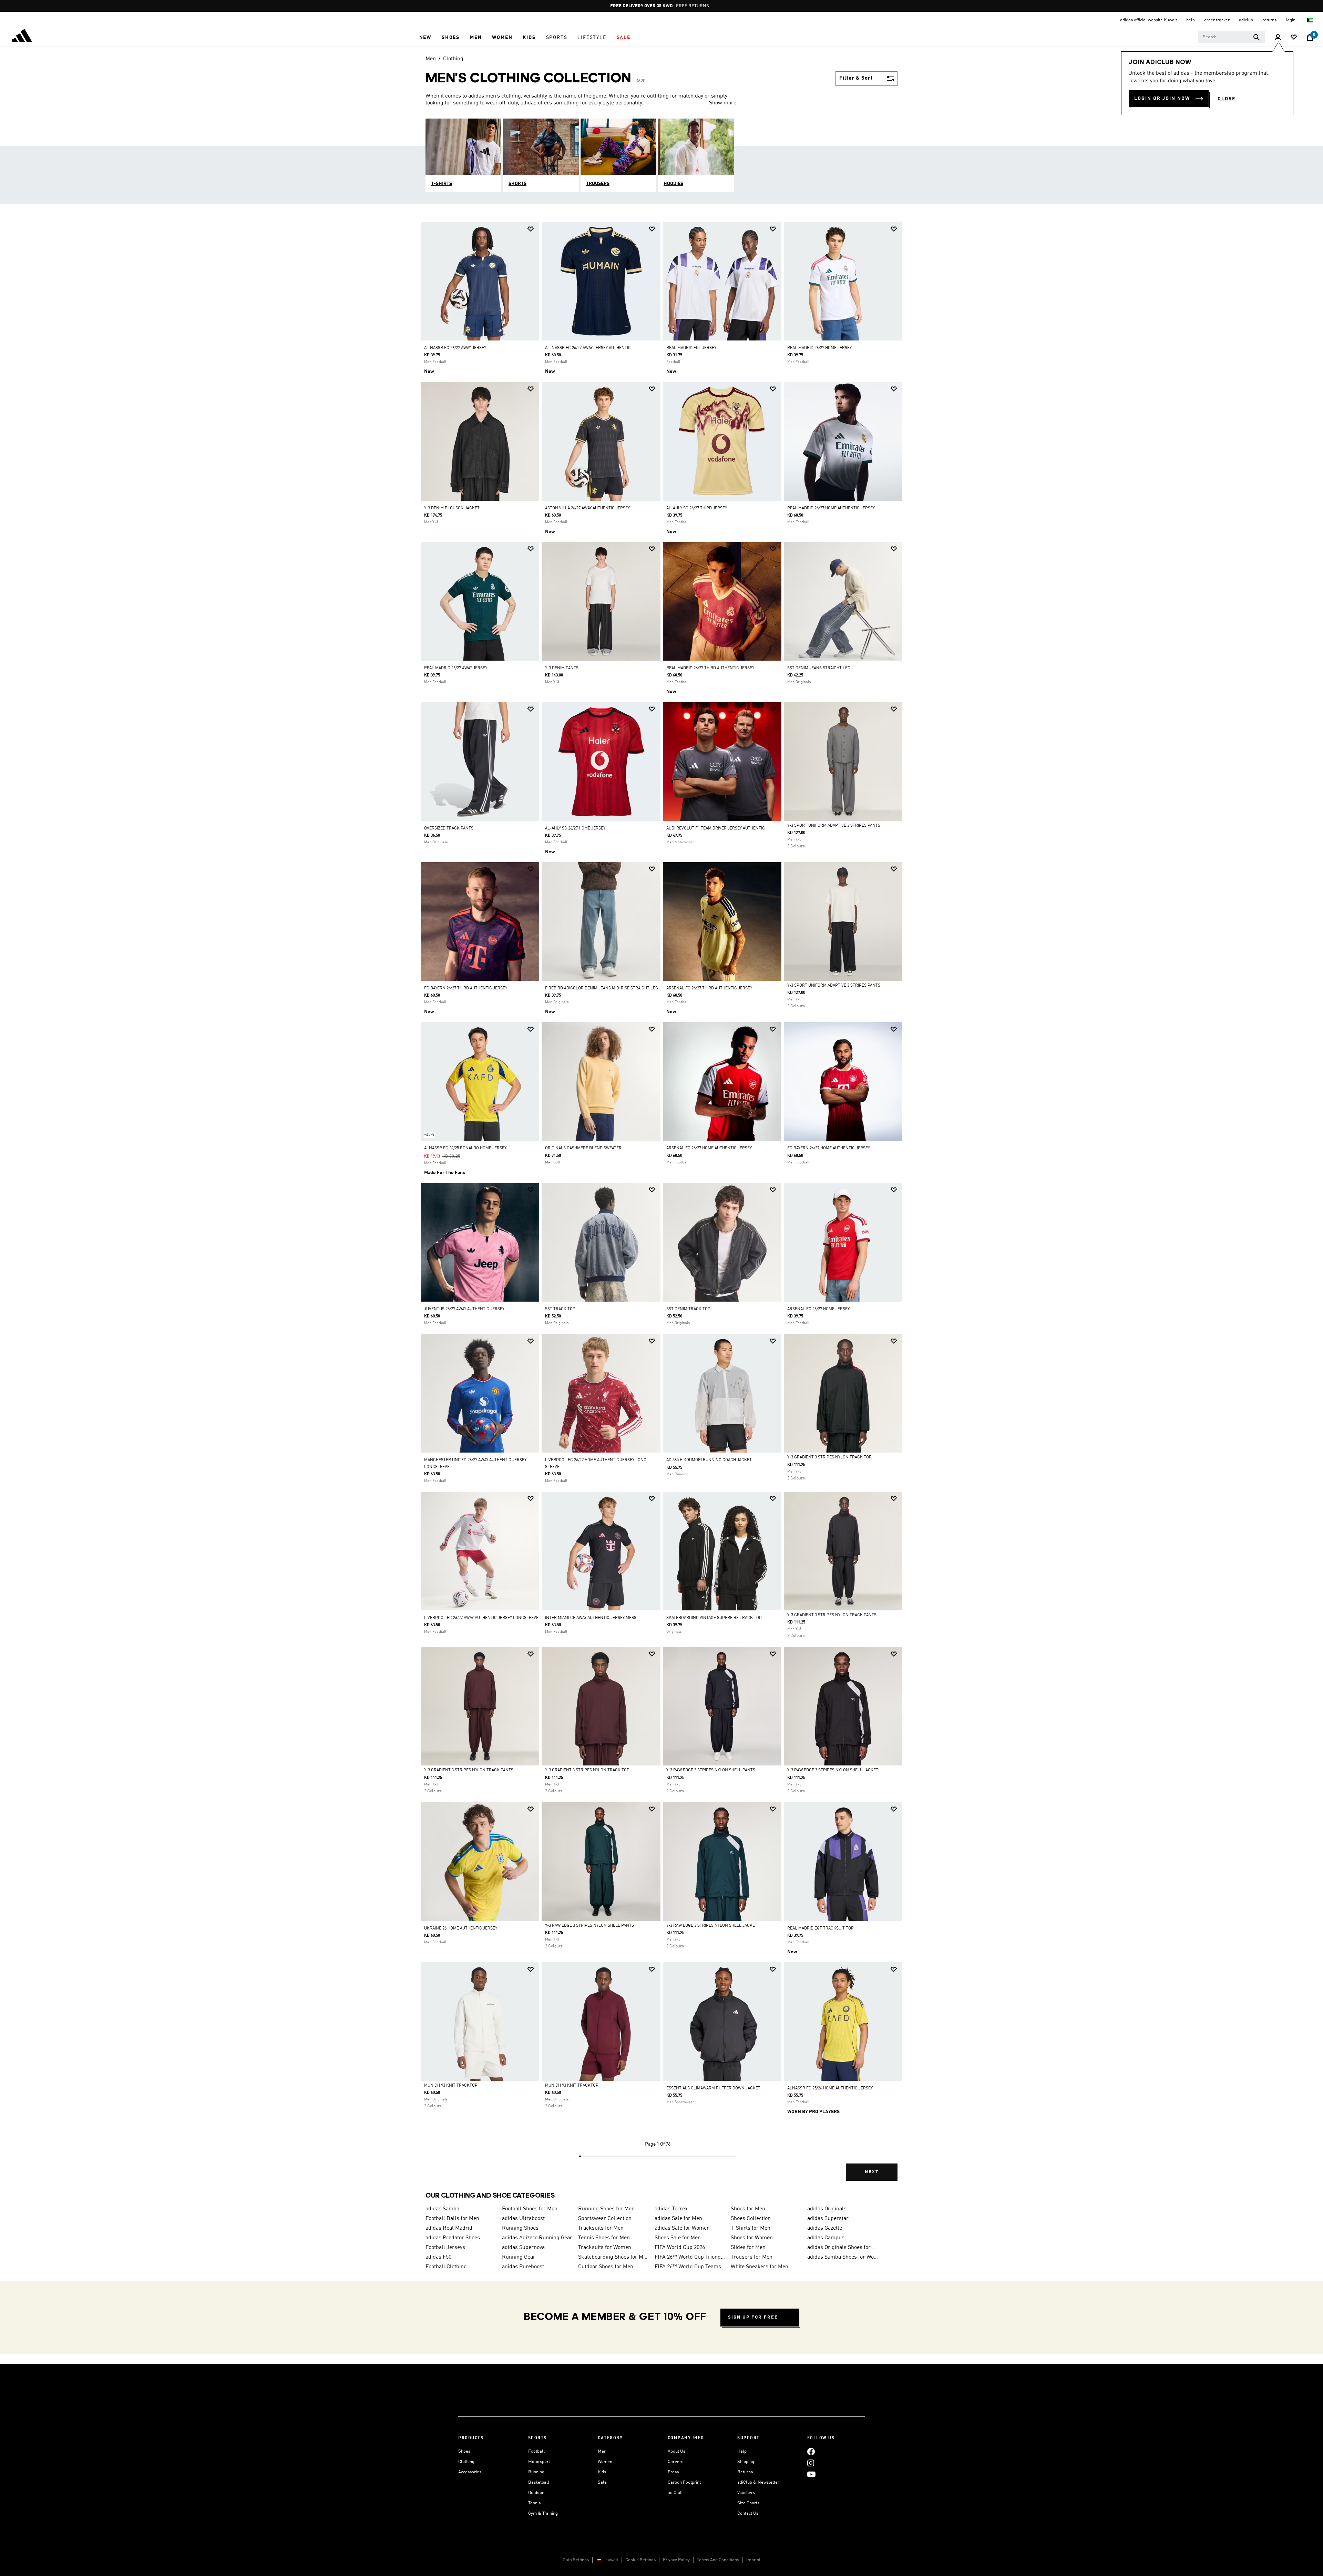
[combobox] (1232, 37)
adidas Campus (826, 2238)
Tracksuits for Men (601, 2228)
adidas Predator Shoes (453, 2238)
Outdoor (536, 2493)
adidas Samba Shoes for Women (843, 2257)
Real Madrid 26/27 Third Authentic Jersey (710, 668)
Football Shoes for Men (530, 2209)
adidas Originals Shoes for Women (843, 2248)
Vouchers (746, 2493)
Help (742, 2451)
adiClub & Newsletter (758, 2482)
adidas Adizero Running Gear (537, 2238)
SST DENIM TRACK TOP (688, 1309)
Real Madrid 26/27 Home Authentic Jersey (831, 508)
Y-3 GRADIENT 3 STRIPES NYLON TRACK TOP (829, 1457)
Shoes (464, 2451)
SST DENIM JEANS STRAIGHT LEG (819, 668)
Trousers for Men (752, 2257)
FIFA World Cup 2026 (680, 2248)
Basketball (539, 2482)
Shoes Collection (751, 2219)
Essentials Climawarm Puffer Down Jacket (713, 2088)
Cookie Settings (640, 2560)
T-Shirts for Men (751, 2228)
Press (673, 2472)
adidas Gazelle (825, 2228)
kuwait (612, 2560)
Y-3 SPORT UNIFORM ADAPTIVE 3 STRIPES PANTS (834, 826)
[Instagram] (811, 2463)
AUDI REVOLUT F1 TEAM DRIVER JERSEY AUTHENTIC (716, 828)
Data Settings (576, 2560)
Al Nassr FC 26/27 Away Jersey (455, 348)
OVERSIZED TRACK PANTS (449, 828)
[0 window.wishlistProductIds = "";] (1294, 38)
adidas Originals (827, 2209)
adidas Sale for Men (678, 2219)
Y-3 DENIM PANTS (562, 668)
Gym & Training (543, 2513)
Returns (745, 2472)
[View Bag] (1310, 38)
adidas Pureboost (523, 2267)
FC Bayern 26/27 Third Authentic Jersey (466, 988)
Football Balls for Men (452, 2219)
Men (431, 59)
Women (605, 2462)
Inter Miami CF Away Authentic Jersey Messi (591, 1618)
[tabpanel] (661, 1207)
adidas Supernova (523, 2248)
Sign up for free (753, 2317)
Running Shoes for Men (606, 2209)
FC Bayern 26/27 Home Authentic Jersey (829, 1148)
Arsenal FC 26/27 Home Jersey (818, 1309)
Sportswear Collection (605, 2219)
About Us (676, 2451)
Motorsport (539, 2462)
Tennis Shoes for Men (604, 2238)
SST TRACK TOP (560, 1309)
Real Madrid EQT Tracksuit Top (821, 1928)
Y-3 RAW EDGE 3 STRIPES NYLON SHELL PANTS (711, 1770)
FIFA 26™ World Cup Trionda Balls (690, 2257)
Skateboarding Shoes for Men (614, 2257)
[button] (425, 38)
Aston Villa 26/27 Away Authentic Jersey (587, 508)
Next (872, 2172)
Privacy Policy (676, 2560)
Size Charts (748, 2503)
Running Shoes (520, 2228)
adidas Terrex (671, 2209)
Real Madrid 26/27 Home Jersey (819, 348)
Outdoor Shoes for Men (606, 2267)
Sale (602, 2482)
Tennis (534, 2503)
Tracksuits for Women (605, 2248)
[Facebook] (811, 2451)
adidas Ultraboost (523, 2219)
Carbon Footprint (684, 2482)
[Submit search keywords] (1257, 37)
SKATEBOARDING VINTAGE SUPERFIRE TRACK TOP (714, 1618)
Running (536, 2472)
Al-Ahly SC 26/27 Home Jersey (575, 828)
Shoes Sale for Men (678, 2238)
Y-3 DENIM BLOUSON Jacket (452, 508)
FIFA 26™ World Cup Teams (688, 2267)
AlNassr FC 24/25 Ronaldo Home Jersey (465, 1148)
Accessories (470, 2472)
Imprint (753, 2560)
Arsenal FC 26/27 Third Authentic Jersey (709, 988)
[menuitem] (425, 38)
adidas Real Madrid (449, 2228)
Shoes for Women (752, 2238)
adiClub (675, 2493)
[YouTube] (811, 2474)
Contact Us (748, 2513)
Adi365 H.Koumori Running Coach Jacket (709, 1460)
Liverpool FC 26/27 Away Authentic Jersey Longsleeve (481, 1618)
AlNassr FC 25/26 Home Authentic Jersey (830, 2088)
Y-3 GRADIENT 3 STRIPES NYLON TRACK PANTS (832, 1615)
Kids (602, 2472)
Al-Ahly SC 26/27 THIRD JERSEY (697, 508)
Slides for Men (748, 2248)
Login (1291, 20)
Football (536, 2451)
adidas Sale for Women (682, 2228)
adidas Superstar (828, 2219)
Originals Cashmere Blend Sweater (583, 1148)
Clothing (453, 59)
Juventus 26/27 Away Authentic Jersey (464, 1309)
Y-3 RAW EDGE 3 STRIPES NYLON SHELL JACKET (833, 1770)
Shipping (746, 2462)
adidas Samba (442, 2209)
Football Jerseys (445, 2248)
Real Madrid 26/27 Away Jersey (456, 668)
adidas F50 (438, 2257)
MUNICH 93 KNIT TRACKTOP (451, 2086)
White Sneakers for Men (760, 2267)
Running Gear (519, 2257)
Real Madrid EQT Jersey (691, 348)
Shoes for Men (748, 2209)
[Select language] (1310, 20)
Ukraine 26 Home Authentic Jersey (461, 1928)
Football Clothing (446, 2267)
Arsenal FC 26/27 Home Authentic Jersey (709, 1148)
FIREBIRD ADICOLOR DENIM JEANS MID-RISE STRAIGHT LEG (602, 988)
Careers (675, 2462)
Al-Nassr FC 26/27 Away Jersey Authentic (588, 348)
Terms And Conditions (718, 2560)
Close (1227, 99)
